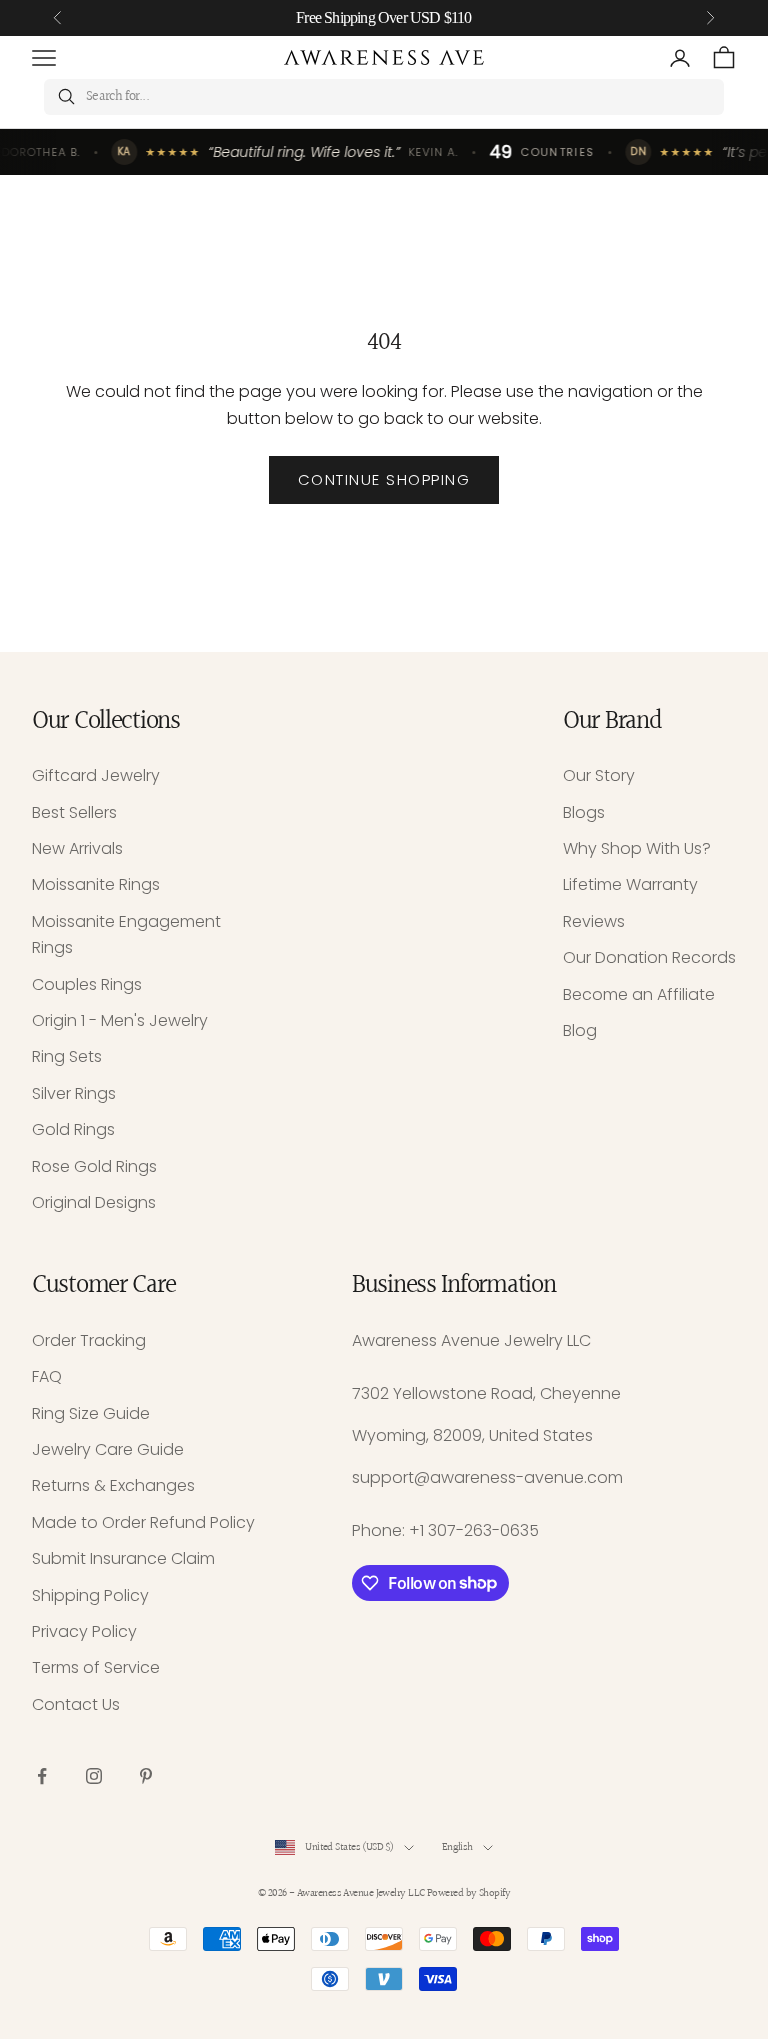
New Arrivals (77, 848)
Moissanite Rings (96, 884)
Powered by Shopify (468, 1893)
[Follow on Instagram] (94, 1776)
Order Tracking (89, 1340)
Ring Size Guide (91, 1413)
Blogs (584, 812)
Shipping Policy (90, 1595)
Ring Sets (67, 1056)
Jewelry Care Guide (108, 1449)
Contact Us (76, 1704)
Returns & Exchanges (113, 1485)
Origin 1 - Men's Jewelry (120, 1020)
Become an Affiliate (639, 994)
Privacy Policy (84, 1631)
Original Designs (94, 1202)
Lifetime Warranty (630, 884)
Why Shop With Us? (637, 848)
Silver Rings (74, 1093)
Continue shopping (384, 479)
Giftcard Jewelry (96, 775)
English (457, 1847)
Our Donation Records (649, 957)
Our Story (599, 775)
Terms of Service (96, 1667)
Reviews (594, 921)
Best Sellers (74, 812)
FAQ (47, 1376)
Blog (580, 1030)
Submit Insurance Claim (123, 1558)
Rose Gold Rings (94, 1166)
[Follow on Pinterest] (146, 1776)
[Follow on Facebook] (42, 1776)
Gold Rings (73, 1129)
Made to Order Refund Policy (143, 1522)
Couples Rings (87, 984)
